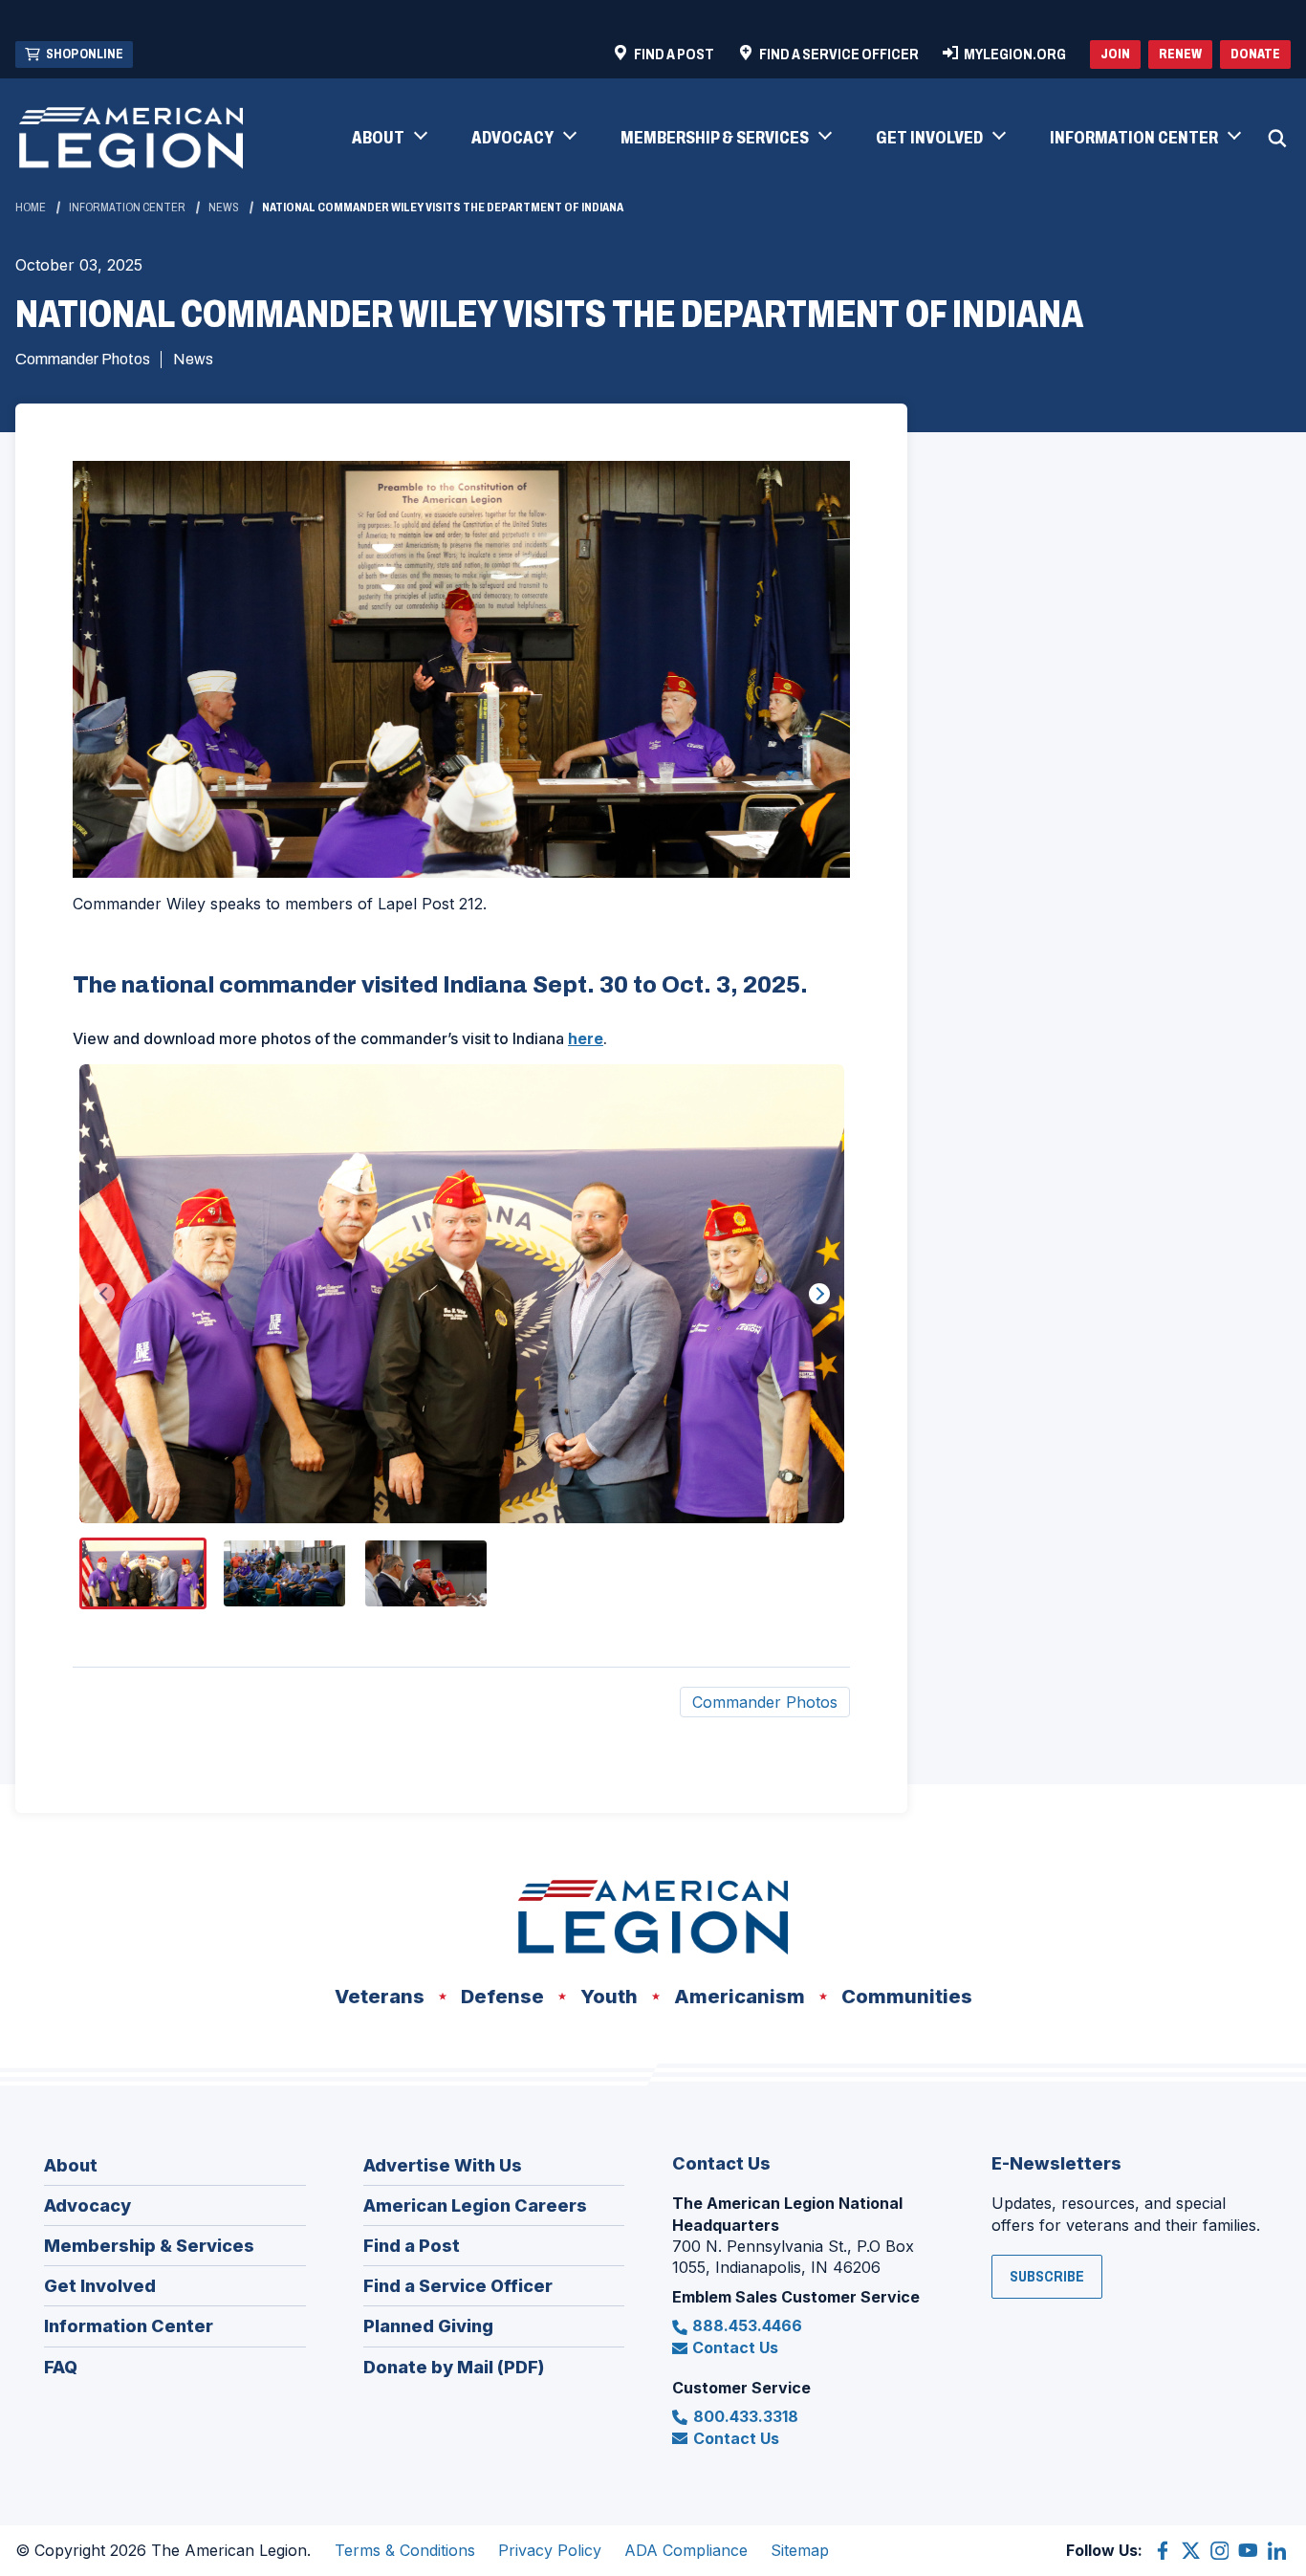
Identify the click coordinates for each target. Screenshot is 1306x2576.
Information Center (127, 207)
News (224, 207)
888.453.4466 (747, 2325)
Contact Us (735, 2347)
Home (31, 207)
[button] (389, 139)
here (586, 1038)
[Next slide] (819, 1294)
